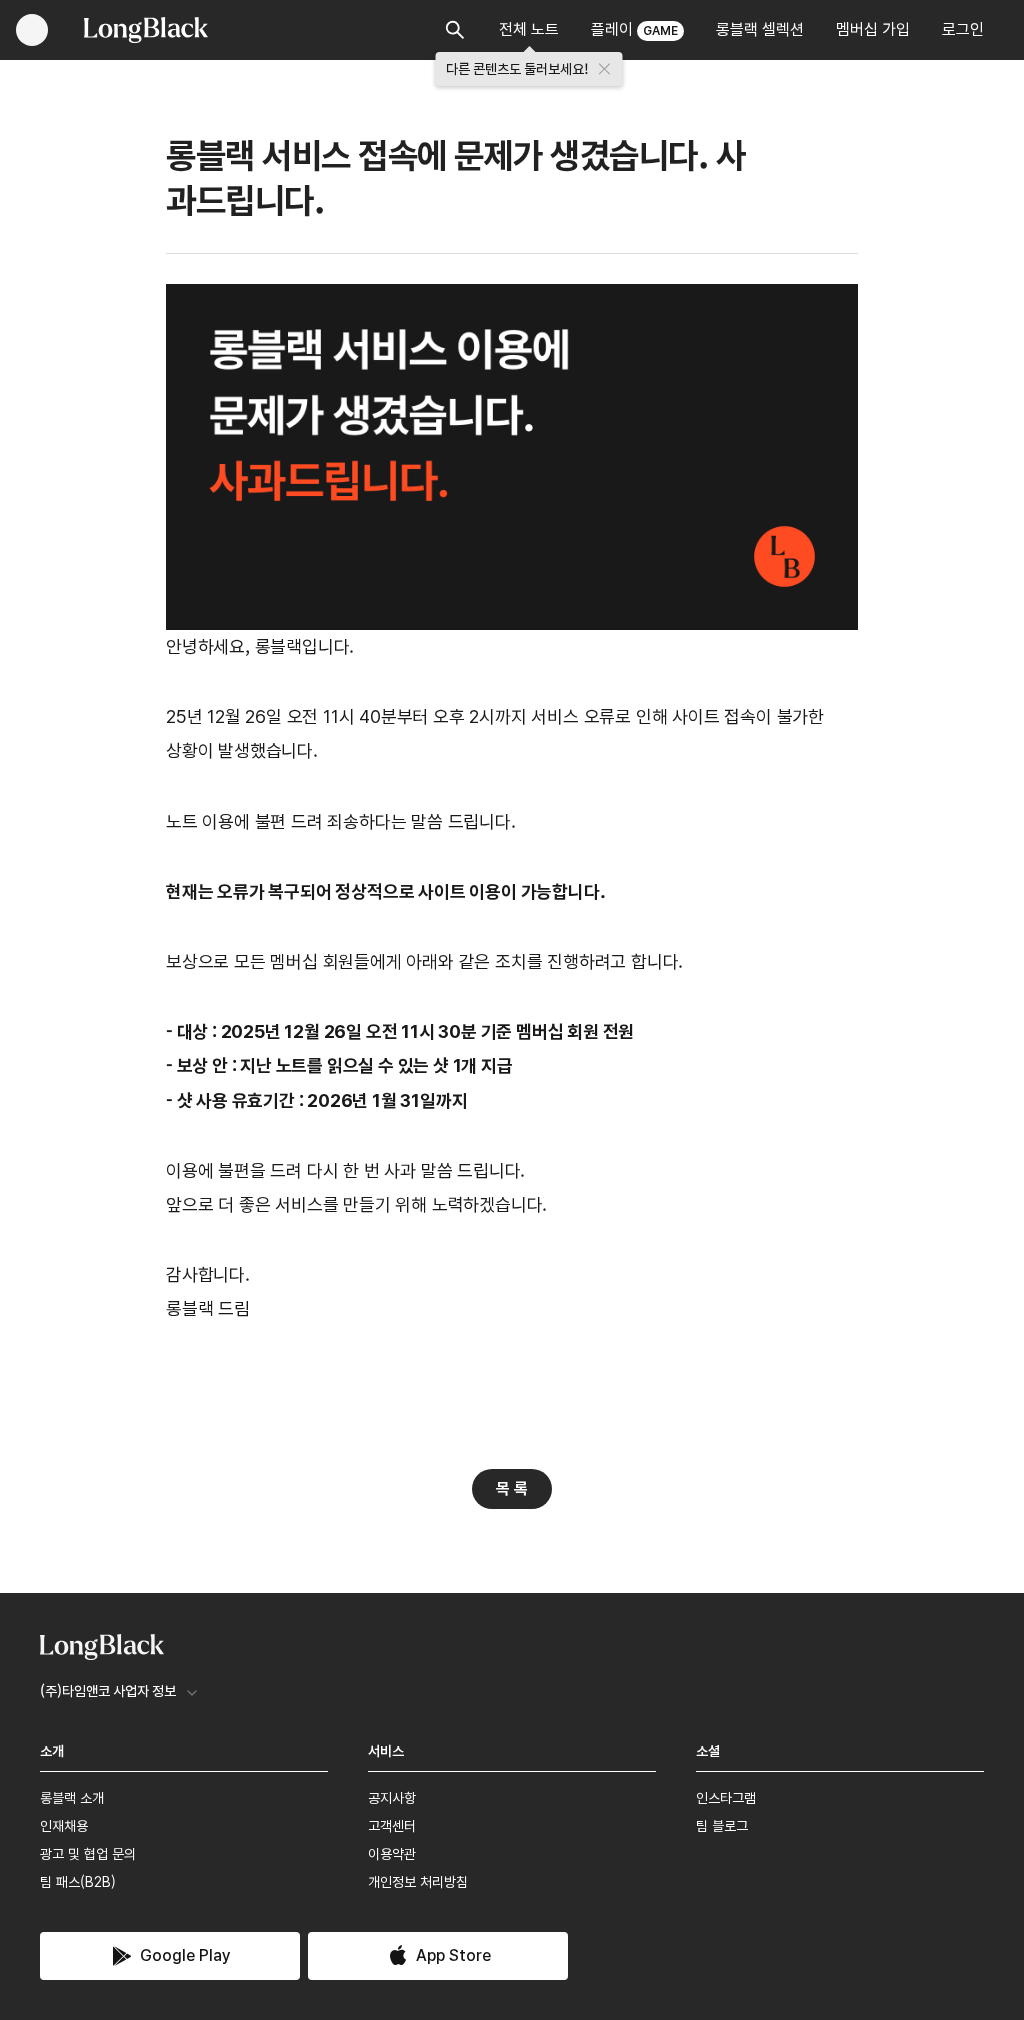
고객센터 (392, 1826)
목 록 (512, 1488)
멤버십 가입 (873, 29)
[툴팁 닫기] (605, 69)
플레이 (634, 29)
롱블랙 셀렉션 (760, 29)
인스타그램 (726, 1798)
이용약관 (392, 1854)
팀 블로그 (722, 1826)
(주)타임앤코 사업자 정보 (108, 1691)
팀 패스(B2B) (78, 1882)
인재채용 (64, 1826)
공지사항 (392, 1798)
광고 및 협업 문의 (88, 1854)
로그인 (963, 29)
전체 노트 (529, 29)
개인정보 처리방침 (418, 1882)
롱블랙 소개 (72, 1798)
